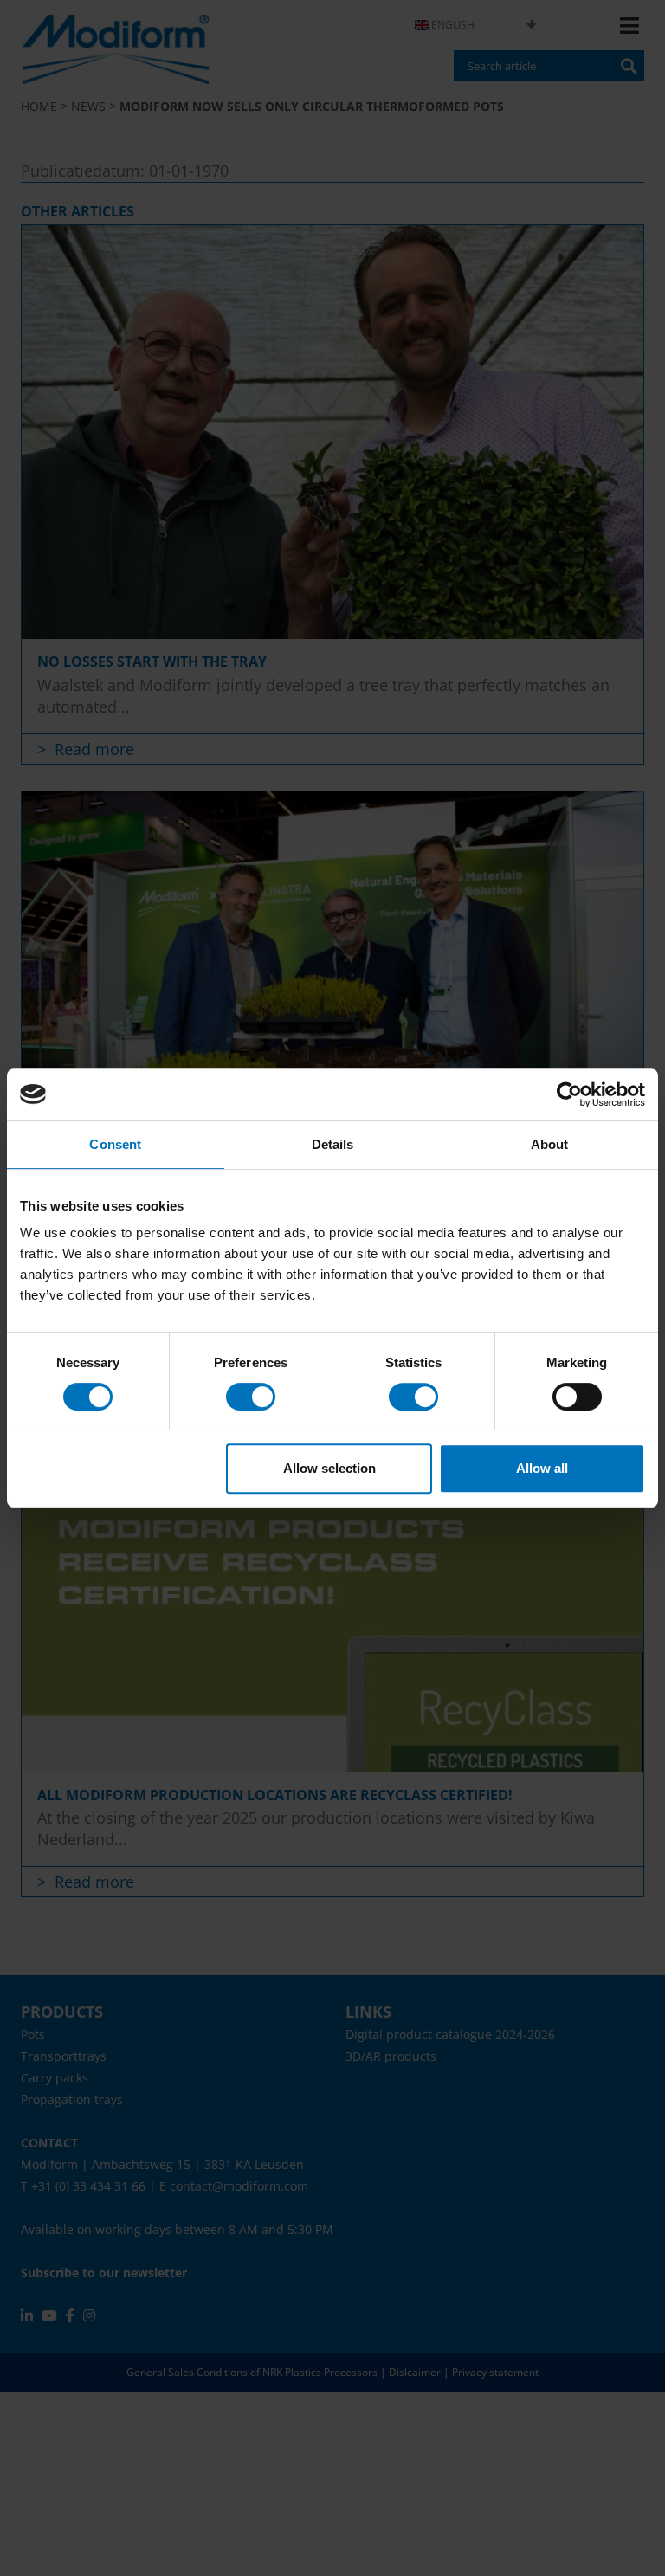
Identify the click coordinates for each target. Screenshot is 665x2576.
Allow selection (329, 1468)
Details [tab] (333, 1144)
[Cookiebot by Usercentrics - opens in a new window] (569, 1094)
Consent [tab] (115, 1144)
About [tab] (550, 1144)
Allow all (542, 1468)
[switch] (251, 1397)
